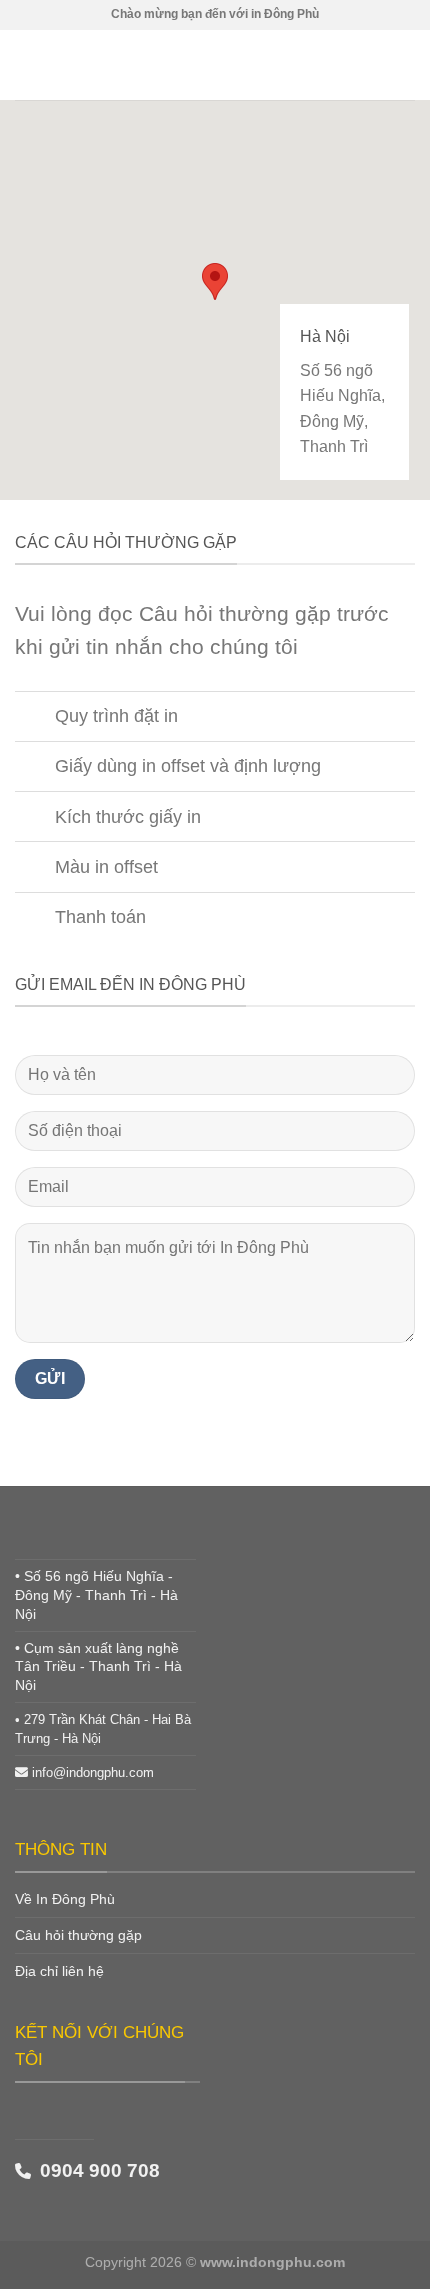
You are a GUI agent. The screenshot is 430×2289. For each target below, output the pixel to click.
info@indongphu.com (93, 1772)
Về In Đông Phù (65, 1899)
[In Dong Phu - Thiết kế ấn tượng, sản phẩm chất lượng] (215, 65)
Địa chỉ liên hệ (59, 1971)
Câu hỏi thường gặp (78, 1935)
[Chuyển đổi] (34, 718)
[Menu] (27, 64)
